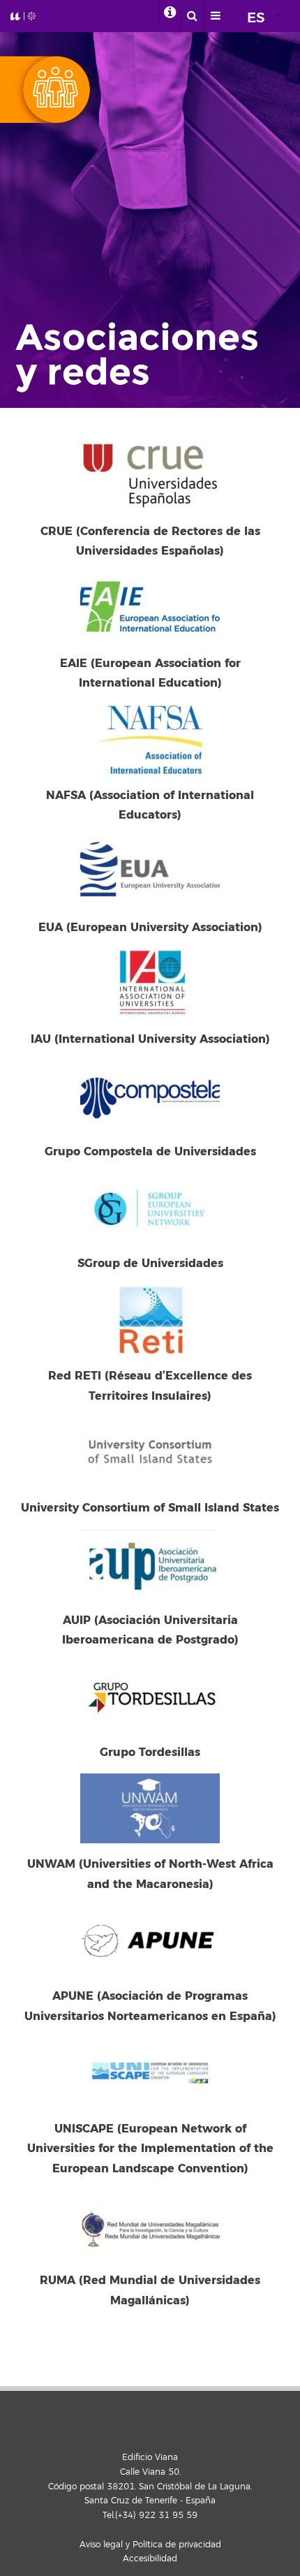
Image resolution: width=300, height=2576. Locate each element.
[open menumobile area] (216, 16)
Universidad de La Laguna (29, 16)
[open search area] (193, 16)
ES (256, 18)
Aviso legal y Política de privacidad (150, 2545)
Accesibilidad (150, 2559)
